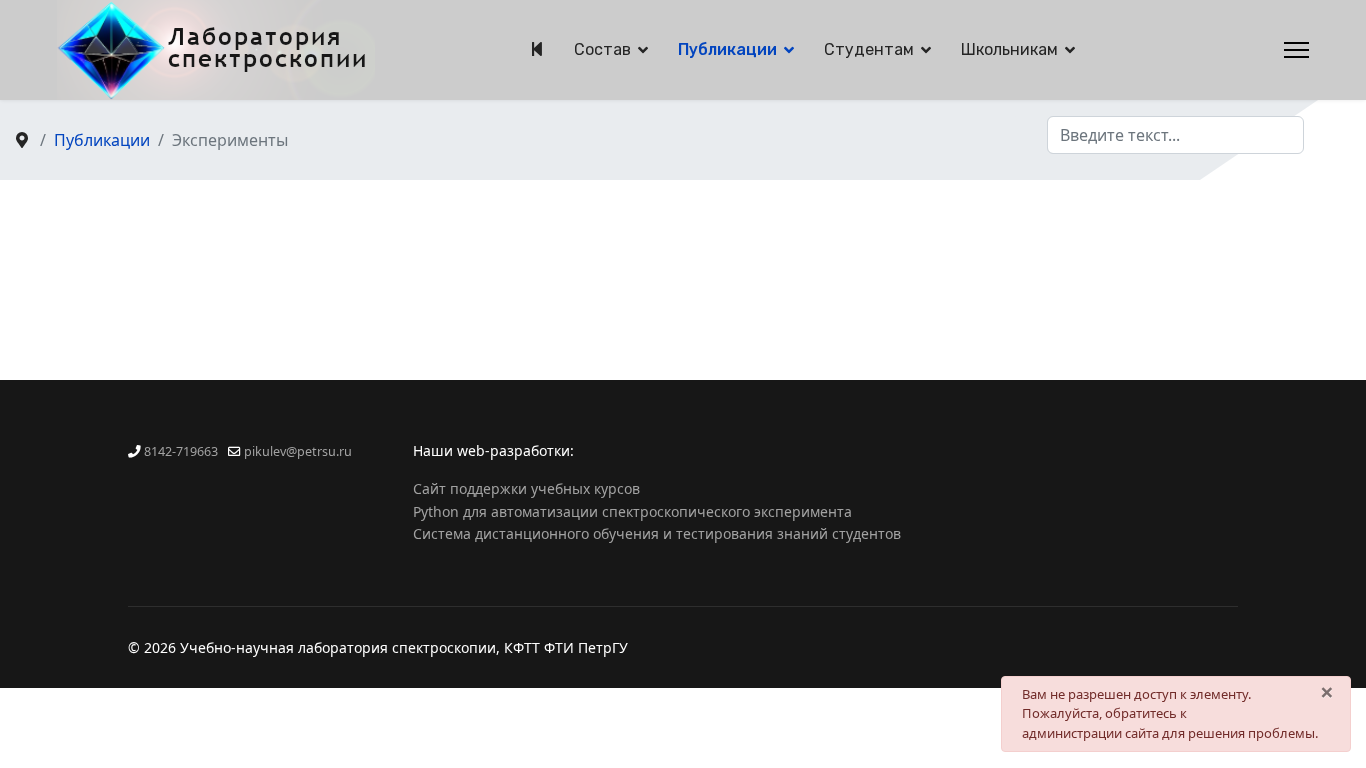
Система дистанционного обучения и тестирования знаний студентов (657, 533)
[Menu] (1296, 50)
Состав (602, 49)
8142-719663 (181, 451)
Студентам (869, 49)
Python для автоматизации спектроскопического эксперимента (632, 511)
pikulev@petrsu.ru (298, 451)
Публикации (727, 49)
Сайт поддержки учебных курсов (526, 488)
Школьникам (1009, 49)
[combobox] (1175, 135)
